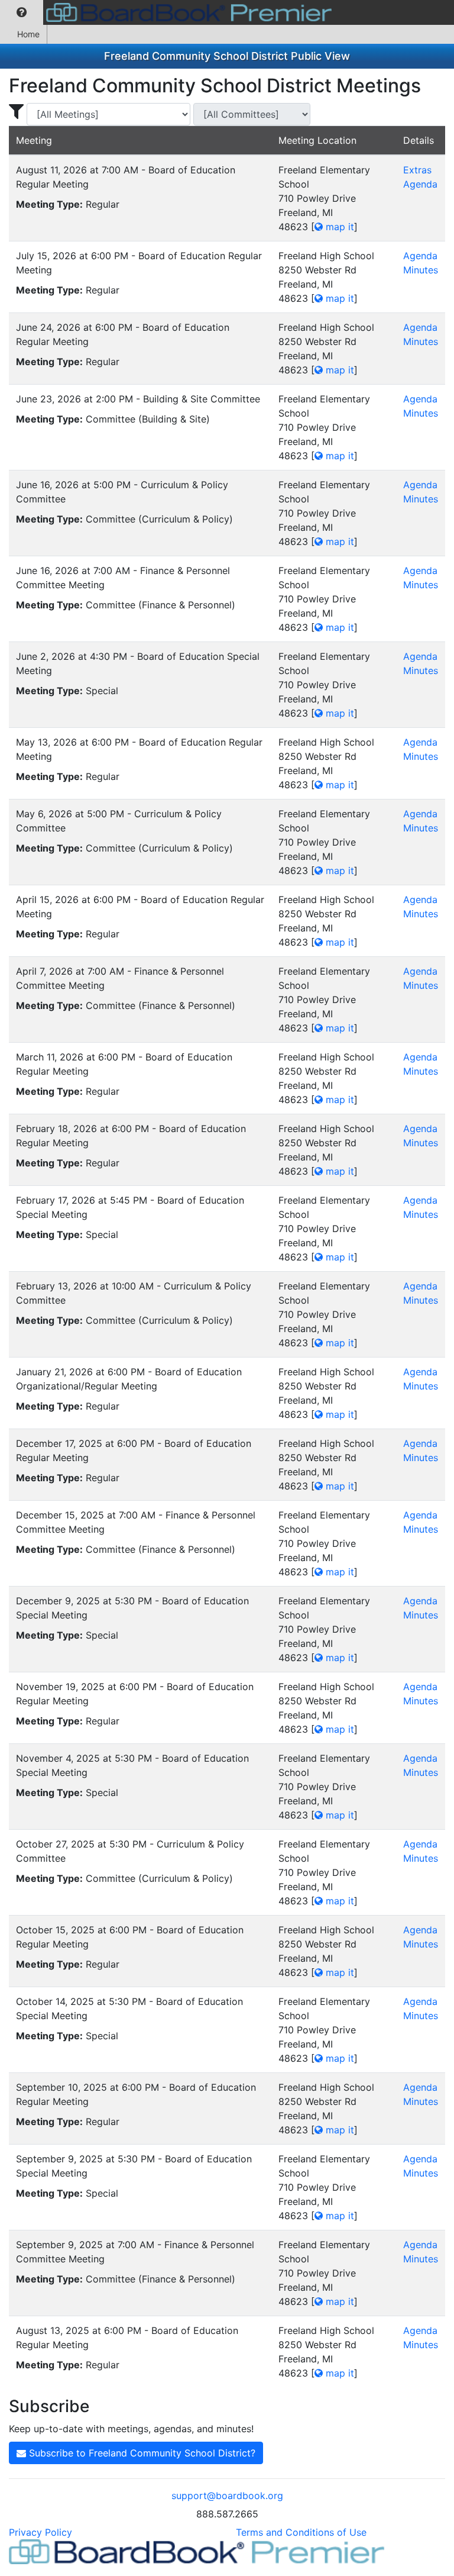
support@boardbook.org (227, 2496)
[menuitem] (22, 12)
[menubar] (169, 12)
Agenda (420, 184)
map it (338, 227)
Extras (417, 170)
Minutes (421, 270)
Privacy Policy (40, 2532)
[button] (22, 12)
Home (28, 34)
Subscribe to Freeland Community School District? (141, 2453)
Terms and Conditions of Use (301, 2532)
